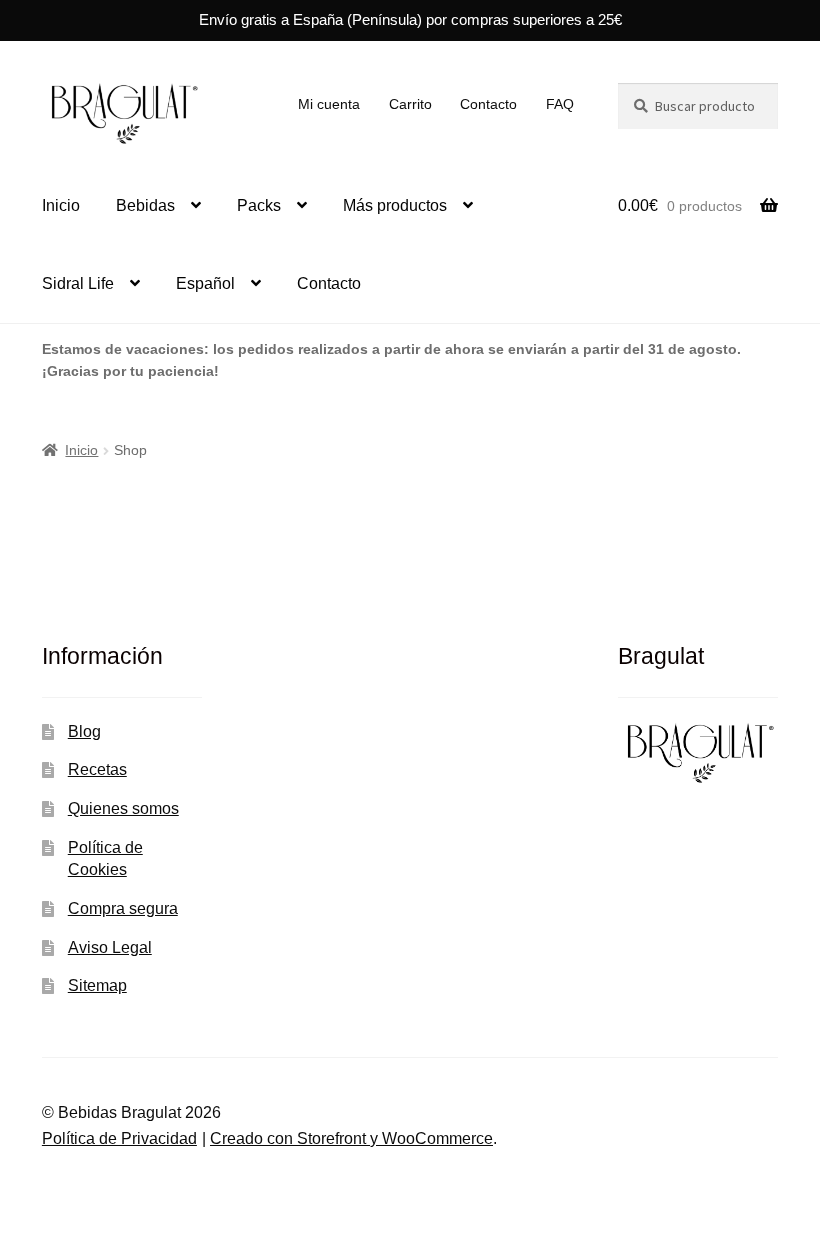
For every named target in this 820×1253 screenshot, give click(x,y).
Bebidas (145, 205)
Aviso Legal (110, 947)
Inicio (61, 205)
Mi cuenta (329, 104)
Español (205, 283)
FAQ (560, 104)
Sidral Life (78, 283)
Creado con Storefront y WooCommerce (351, 1138)
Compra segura (123, 908)
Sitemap (97, 985)
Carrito (410, 104)
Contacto (488, 104)
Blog (84, 731)
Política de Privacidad (119, 1138)
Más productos (395, 205)
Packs (259, 205)
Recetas (97, 769)
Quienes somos (123, 808)
